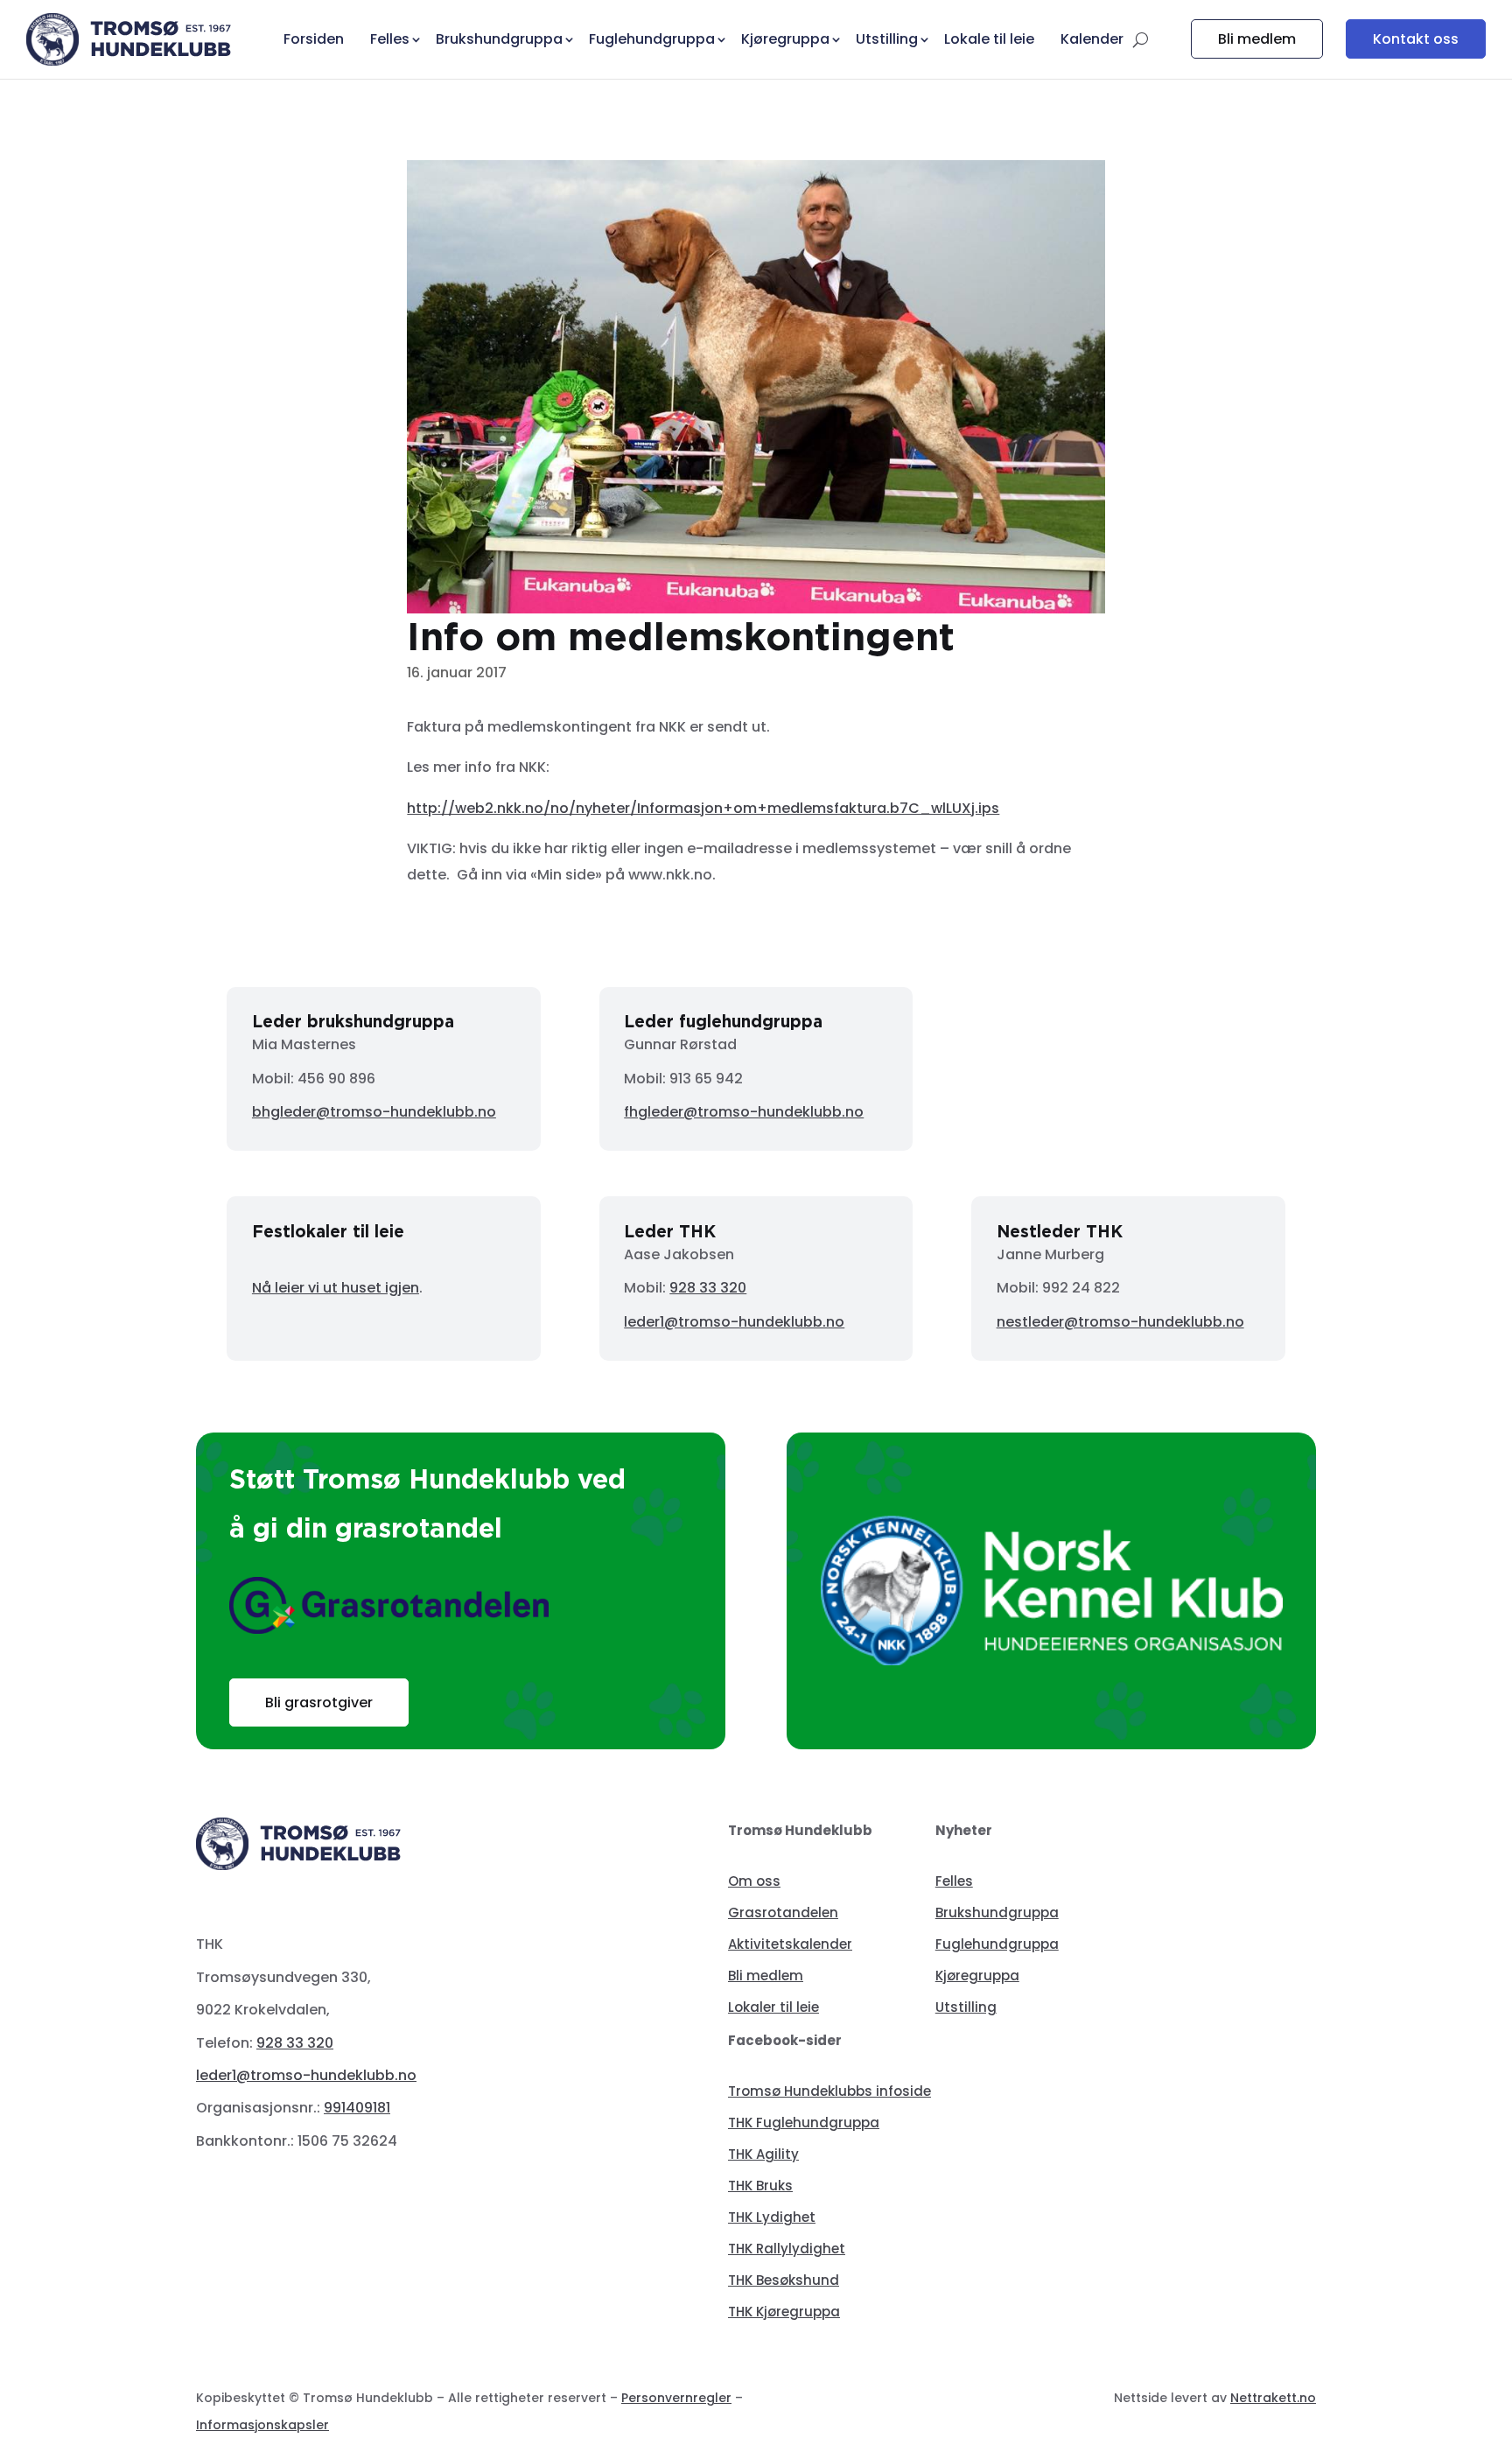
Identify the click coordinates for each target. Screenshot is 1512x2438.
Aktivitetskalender (790, 1944)
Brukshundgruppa (997, 1913)
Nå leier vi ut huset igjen (336, 1288)
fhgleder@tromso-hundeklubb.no (744, 1112)
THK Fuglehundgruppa (804, 2123)
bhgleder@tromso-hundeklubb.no (374, 1112)
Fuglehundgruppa (997, 1944)
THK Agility (763, 2154)
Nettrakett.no (1273, 2398)
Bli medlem (1257, 39)
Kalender (1092, 39)
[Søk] (1141, 39)
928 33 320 (708, 1288)
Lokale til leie (989, 39)
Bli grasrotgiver (319, 1702)
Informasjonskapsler (262, 2425)
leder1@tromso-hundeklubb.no (734, 1322)
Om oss (754, 1881)
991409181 (357, 2108)
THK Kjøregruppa (784, 2312)
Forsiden (314, 39)
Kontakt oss (1416, 39)
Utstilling (966, 2007)
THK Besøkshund (784, 2280)
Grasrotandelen (783, 1913)
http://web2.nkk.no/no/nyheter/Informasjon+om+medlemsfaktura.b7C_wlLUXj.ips (703, 808)
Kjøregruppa (977, 1976)
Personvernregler (676, 2398)
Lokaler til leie (773, 2007)
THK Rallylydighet (787, 2249)
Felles (954, 1881)
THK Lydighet (772, 2217)
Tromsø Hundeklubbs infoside (829, 2091)
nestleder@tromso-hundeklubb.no (1120, 1322)
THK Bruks (760, 2186)
